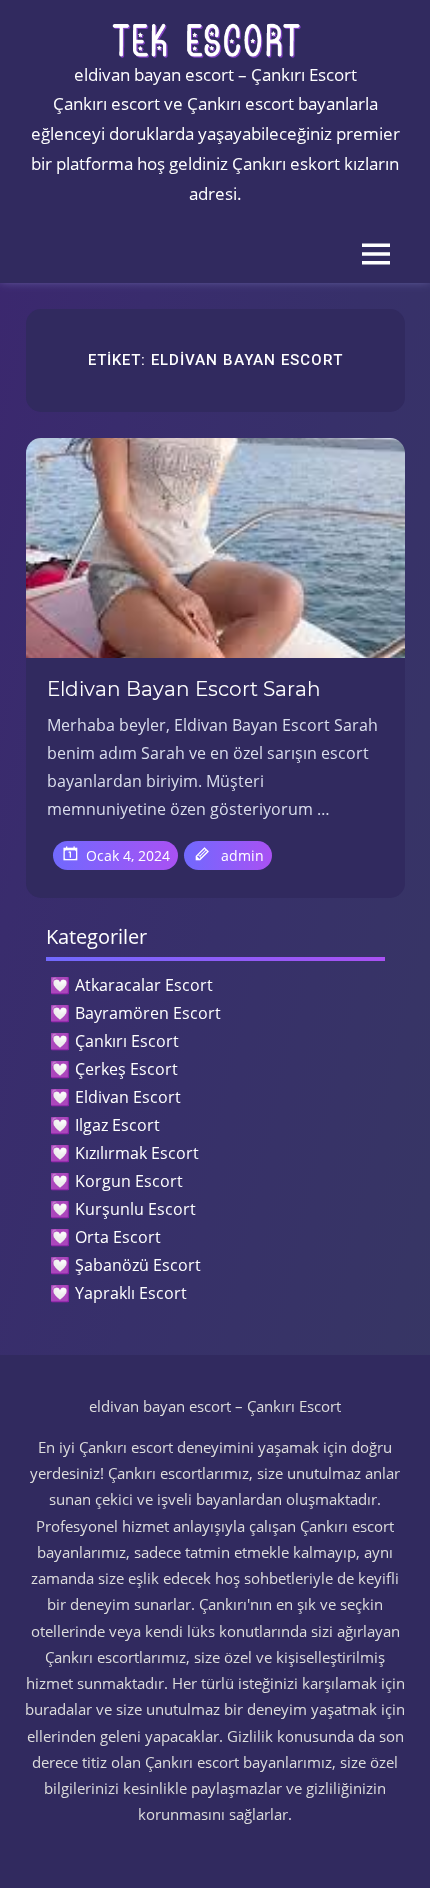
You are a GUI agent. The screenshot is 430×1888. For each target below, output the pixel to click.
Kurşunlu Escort (135, 1209)
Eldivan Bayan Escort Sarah (184, 689)
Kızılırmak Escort (137, 1153)
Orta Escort (118, 1237)
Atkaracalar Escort (144, 985)
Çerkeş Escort (126, 1069)
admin (242, 855)
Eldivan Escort (128, 1097)
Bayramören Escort (148, 1013)
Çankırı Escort (127, 1041)
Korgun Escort (129, 1181)
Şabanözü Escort (138, 1265)
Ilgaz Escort (117, 1125)
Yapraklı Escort (131, 1293)
